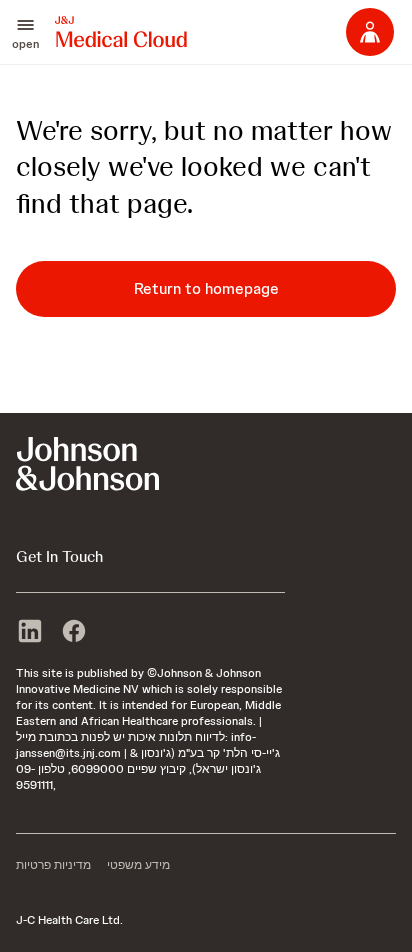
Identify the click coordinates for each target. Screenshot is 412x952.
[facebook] (74, 633)
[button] (25, 32)
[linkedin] (30, 633)
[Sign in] (370, 32)
